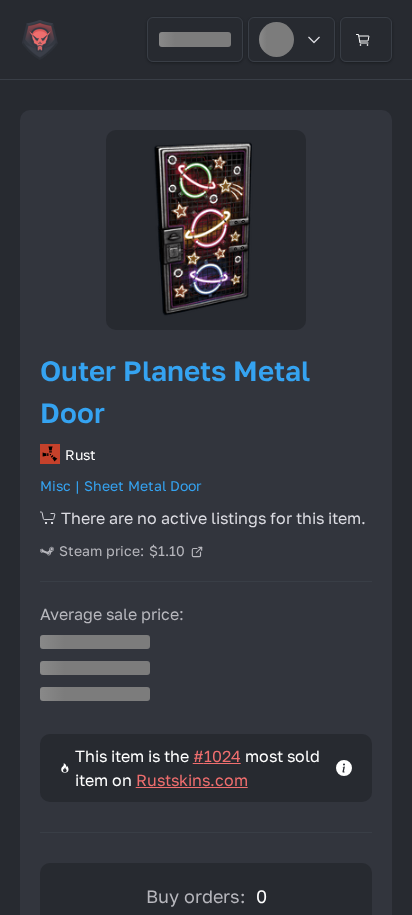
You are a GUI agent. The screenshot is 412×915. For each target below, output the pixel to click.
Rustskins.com (192, 780)
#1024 (217, 756)
